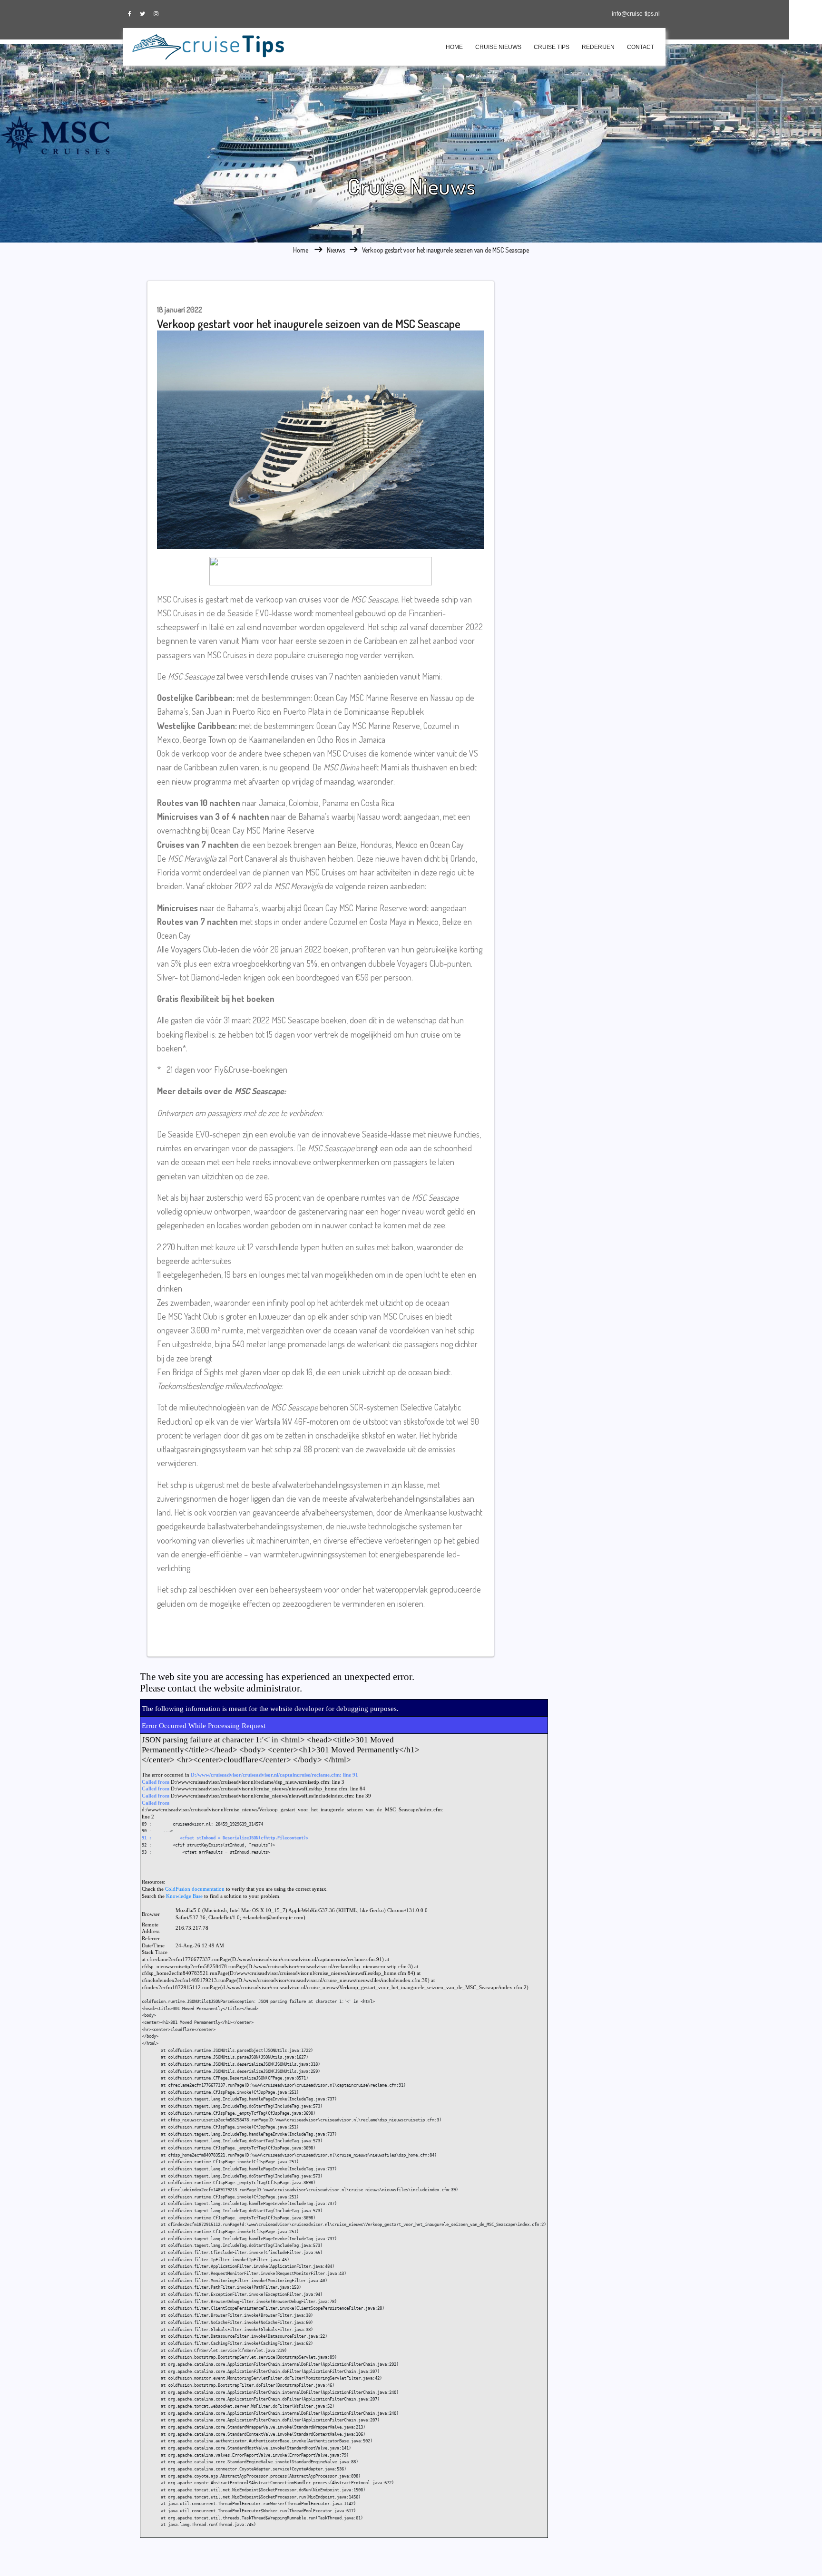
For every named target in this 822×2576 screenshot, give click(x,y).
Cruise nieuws (498, 47)
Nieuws (336, 250)
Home (454, 47)
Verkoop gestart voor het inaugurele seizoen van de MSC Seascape (445, 250)
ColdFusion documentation (195, 1889)
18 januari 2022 (180, 310)
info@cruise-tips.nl (636, 14)
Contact (641, 47)
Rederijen (598, 47)
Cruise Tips (552, 47)
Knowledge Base (184, 1896)
